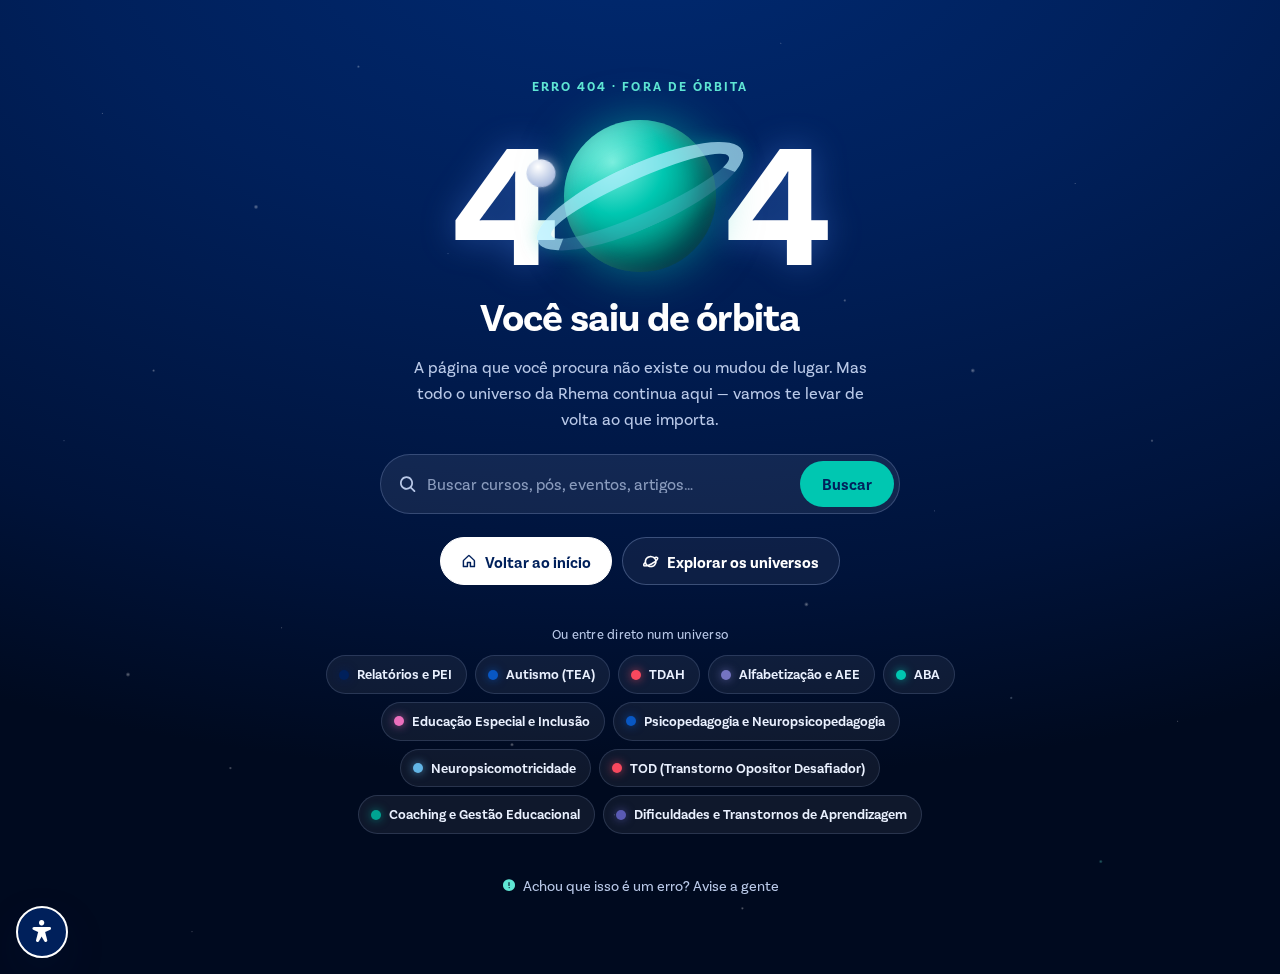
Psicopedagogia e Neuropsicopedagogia (764, 720)
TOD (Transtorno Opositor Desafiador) (747, 767)
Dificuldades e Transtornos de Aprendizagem (770, 813)
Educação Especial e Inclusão (501, 720)
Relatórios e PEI (404, 673)
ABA (927, 673)
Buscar (847, 483)
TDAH (667, 673)
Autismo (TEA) (550, 673)
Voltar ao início (538, 561)
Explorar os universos (743, 561)
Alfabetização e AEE (799, 673)
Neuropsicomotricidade (503, 767)
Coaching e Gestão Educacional (484, 813)
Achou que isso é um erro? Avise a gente (651, 885)
